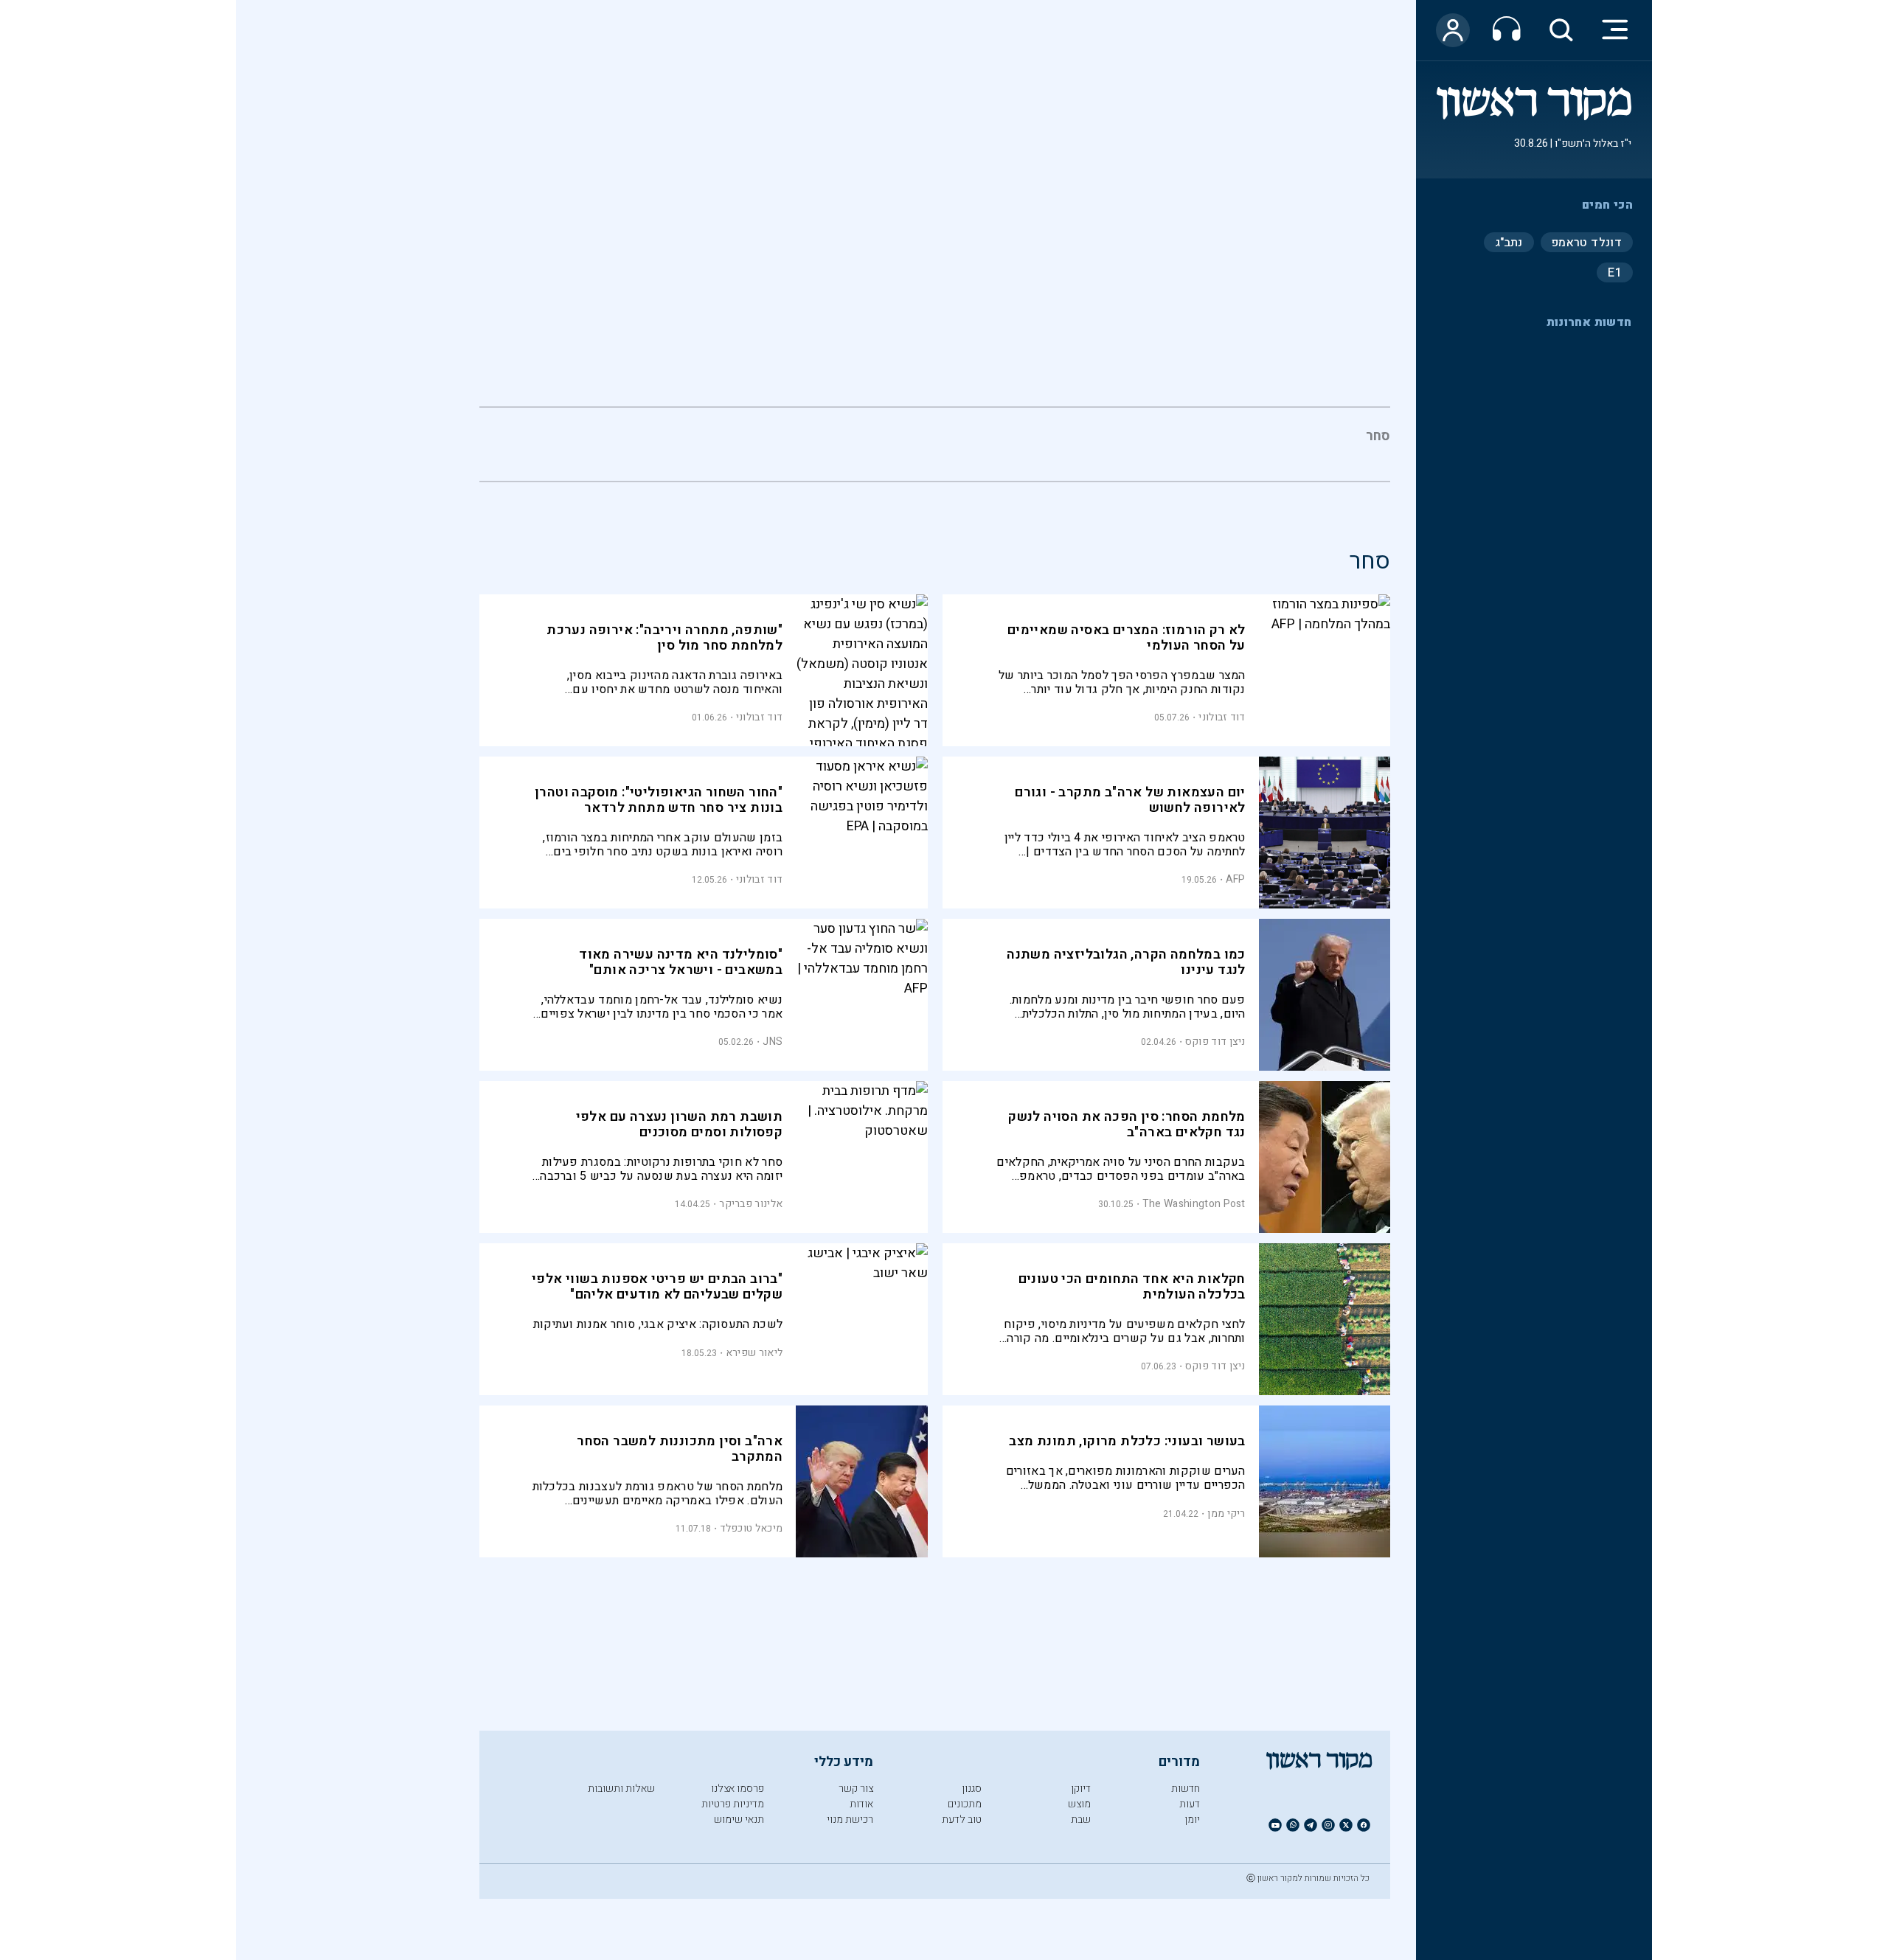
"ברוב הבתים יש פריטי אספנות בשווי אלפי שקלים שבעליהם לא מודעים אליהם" (657, 1287)
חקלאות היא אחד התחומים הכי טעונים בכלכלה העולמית (1132, 1287)
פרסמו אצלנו (737, 1789)
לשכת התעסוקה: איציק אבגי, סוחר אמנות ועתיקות (658, 1325)
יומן (1192, 1820)
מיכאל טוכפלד (752, 1528)
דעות (1190, 1804)
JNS (773, 1042)
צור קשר (856, 1789)
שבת (1081, 1820)
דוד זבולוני (1222, 717)
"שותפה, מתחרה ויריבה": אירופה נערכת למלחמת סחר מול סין (664, 638)
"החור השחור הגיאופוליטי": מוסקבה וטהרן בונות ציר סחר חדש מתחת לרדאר (659, 800)
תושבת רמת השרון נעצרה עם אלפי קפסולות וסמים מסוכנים (680, 1125)
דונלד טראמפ (1587, 242)
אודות (861, 1804)
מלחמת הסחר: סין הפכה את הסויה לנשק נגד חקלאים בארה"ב (1127, 1125)
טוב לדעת (962, 1820)
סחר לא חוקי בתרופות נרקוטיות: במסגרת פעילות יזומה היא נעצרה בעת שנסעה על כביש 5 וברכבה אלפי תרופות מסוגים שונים (661, 1169)
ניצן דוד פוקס (1215, 1042)
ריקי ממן (1226, 1514)
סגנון (972, 1789)
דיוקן (1081, 1789)
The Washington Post (1194, 1204)
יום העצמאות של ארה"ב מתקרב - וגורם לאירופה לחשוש (1130, 800)
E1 (1615, 272)
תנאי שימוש (739, 1820)
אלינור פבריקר (751, 1204)
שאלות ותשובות (621, 1789)
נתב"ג (1509, 242)
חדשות (1186, 1789)
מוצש (1079, 1804)
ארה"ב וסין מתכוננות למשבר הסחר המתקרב (680, 1449)
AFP (1236, 879)
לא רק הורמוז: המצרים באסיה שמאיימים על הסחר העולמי (1127, 638)
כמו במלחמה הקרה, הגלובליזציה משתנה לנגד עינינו (1126, 962)
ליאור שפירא (754, 1353)
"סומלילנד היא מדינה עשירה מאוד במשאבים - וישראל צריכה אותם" (681, 962)
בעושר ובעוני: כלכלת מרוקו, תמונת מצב (1127, 1441)
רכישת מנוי (850, 1820)
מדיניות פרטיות (733, 1804)
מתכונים (965, 1804)
